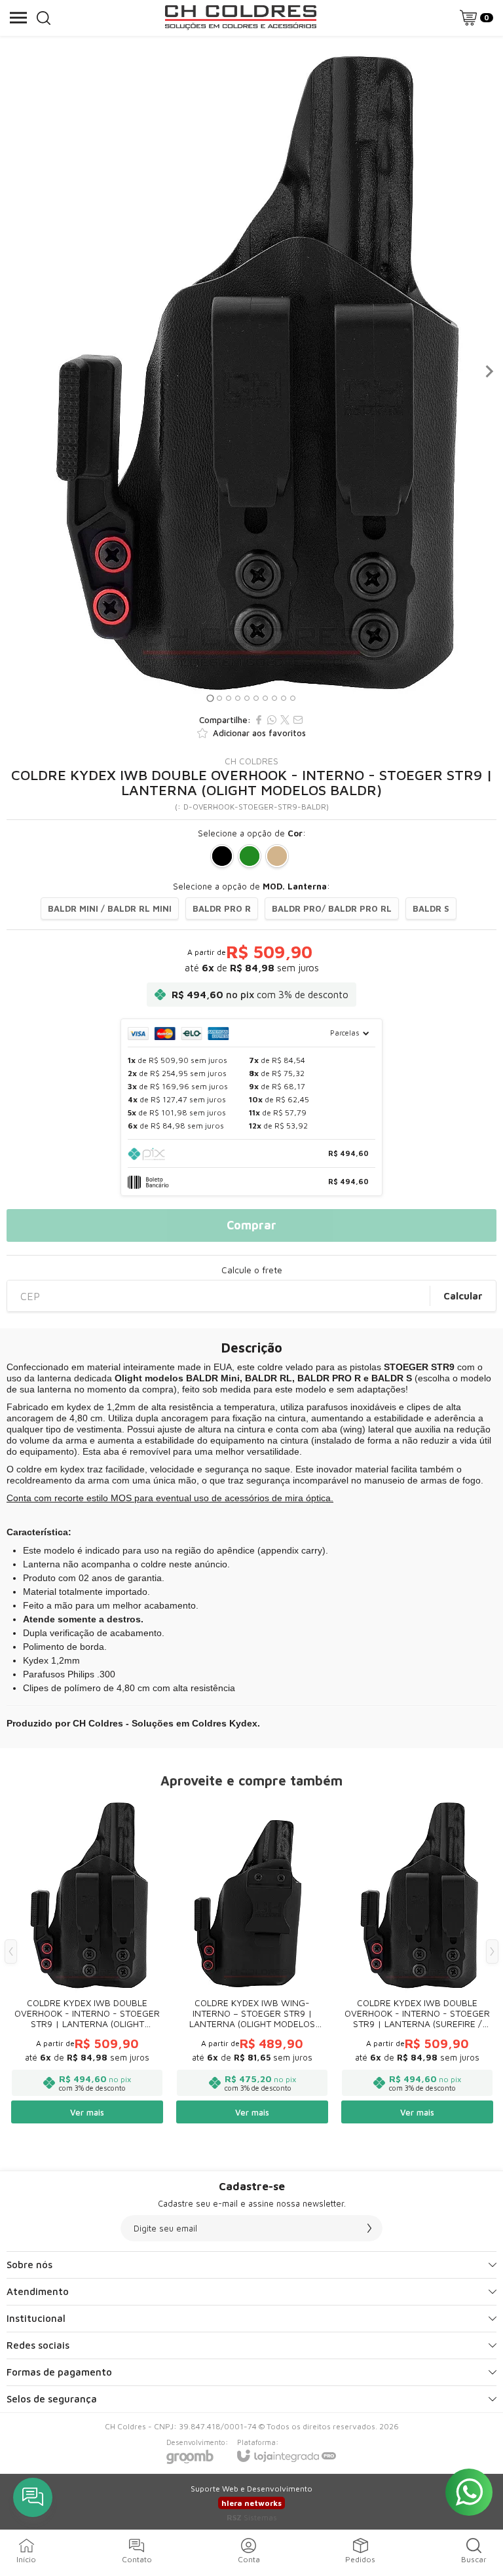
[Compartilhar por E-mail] (298, 720)
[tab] (210, 698)
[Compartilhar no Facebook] (259, 720)
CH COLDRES (251, 761)
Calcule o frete (252, 1270)
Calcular (463, 1296)
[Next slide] (489, 371)
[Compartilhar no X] (285, 720)
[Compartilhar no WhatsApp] (272, 720)
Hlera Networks (251, 2503)
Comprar (251, 1225)
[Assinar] (369, 2228)
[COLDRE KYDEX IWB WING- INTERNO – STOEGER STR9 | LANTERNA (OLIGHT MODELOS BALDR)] (252, 1961)
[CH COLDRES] (240, 18)
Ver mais (87, 2112)
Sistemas (252, 2517)
